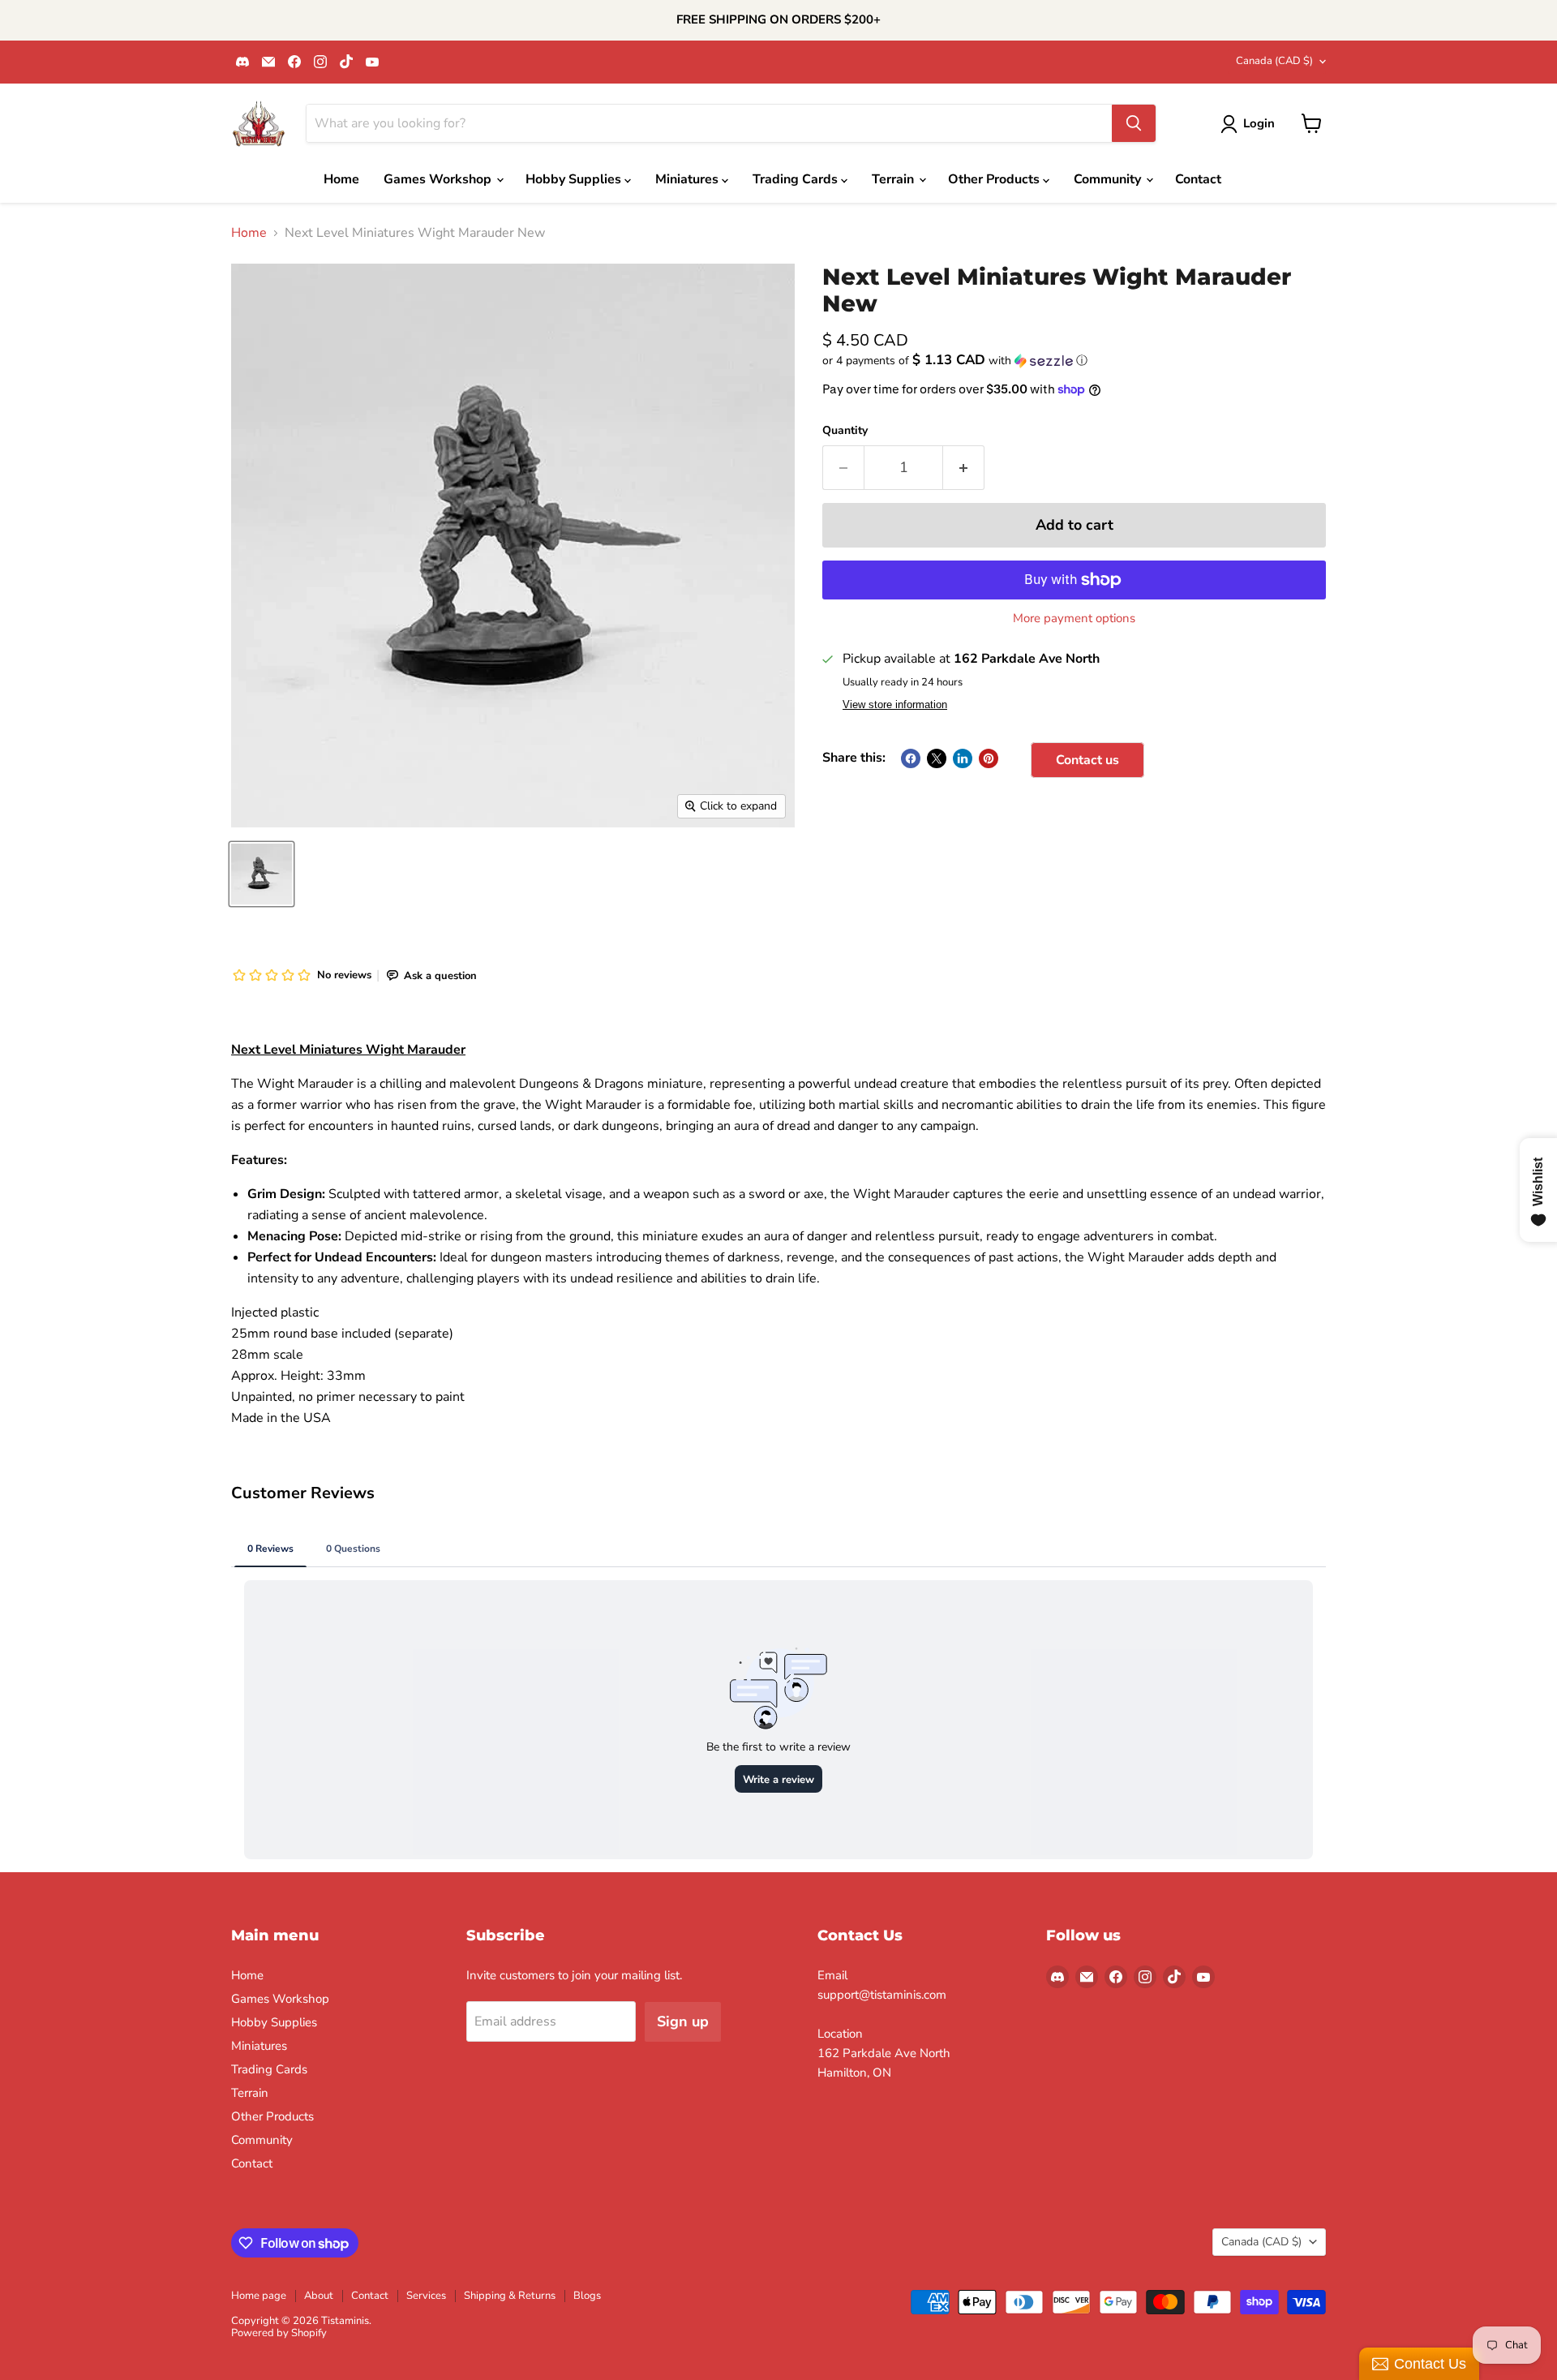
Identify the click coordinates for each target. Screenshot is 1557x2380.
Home (341, 179)
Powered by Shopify (279, 2333)
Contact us (1087, 760)
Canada (1274, 61)
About (319, 2296)
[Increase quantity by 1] (964, 468)
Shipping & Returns (510, 2296)
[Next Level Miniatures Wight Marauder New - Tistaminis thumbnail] (262, 874)
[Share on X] (937, 758)
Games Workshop (439, 179)
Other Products (995, 179)
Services (426, 2296)
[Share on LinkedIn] (963, 758)
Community (1109, 179)
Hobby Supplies (575, 179)
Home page (259, 2296)
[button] (1074, 361)
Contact (1198, 179)
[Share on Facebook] (911, 758)
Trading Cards (797, 179)
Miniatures (688, 179)
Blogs (587, 2296)
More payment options (1074, 619)
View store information (895, 705)
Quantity (845, 431)
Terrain (894, 179)
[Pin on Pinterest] (989, 758)
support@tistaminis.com (882, 1995)
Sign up (683, 2021)
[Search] (1134, 123)
